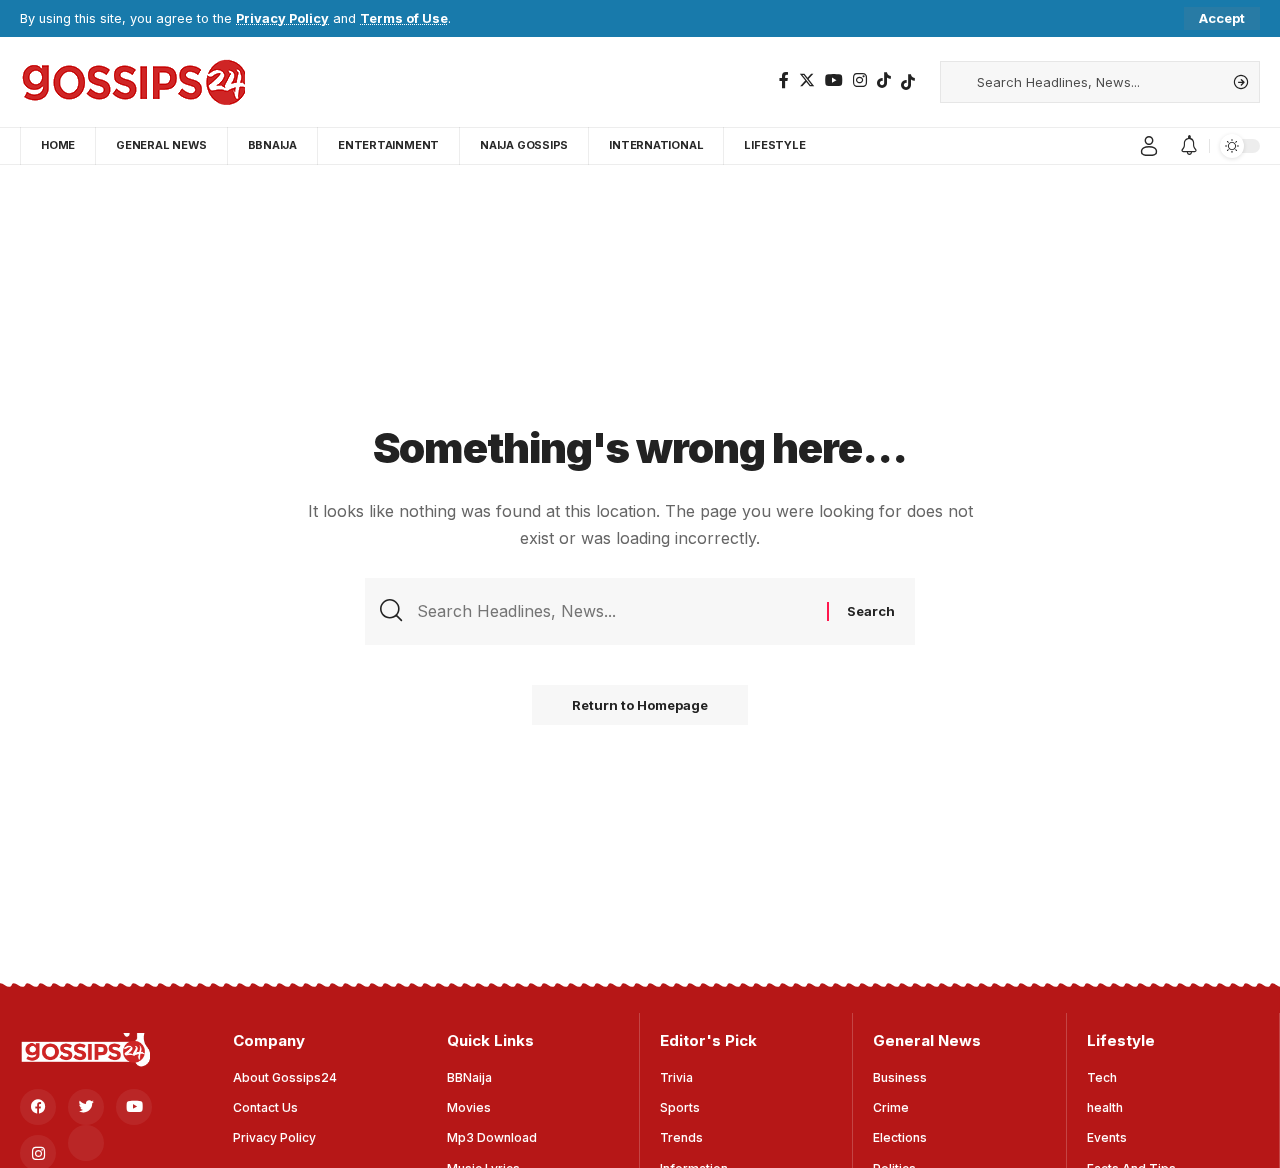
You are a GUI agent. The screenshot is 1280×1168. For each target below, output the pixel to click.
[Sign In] (1149, 146)
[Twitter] (807, 80)
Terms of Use (404, 18)
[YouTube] (834, 80)
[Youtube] (134, 1107)
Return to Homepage (640, 705)
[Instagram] (860, 80)
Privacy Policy (282, 18)
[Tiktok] (908, 82)
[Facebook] (784, 80)
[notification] (1189, 146)
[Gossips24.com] (132, 82)
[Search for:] (614, 611)
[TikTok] (884, 80)
